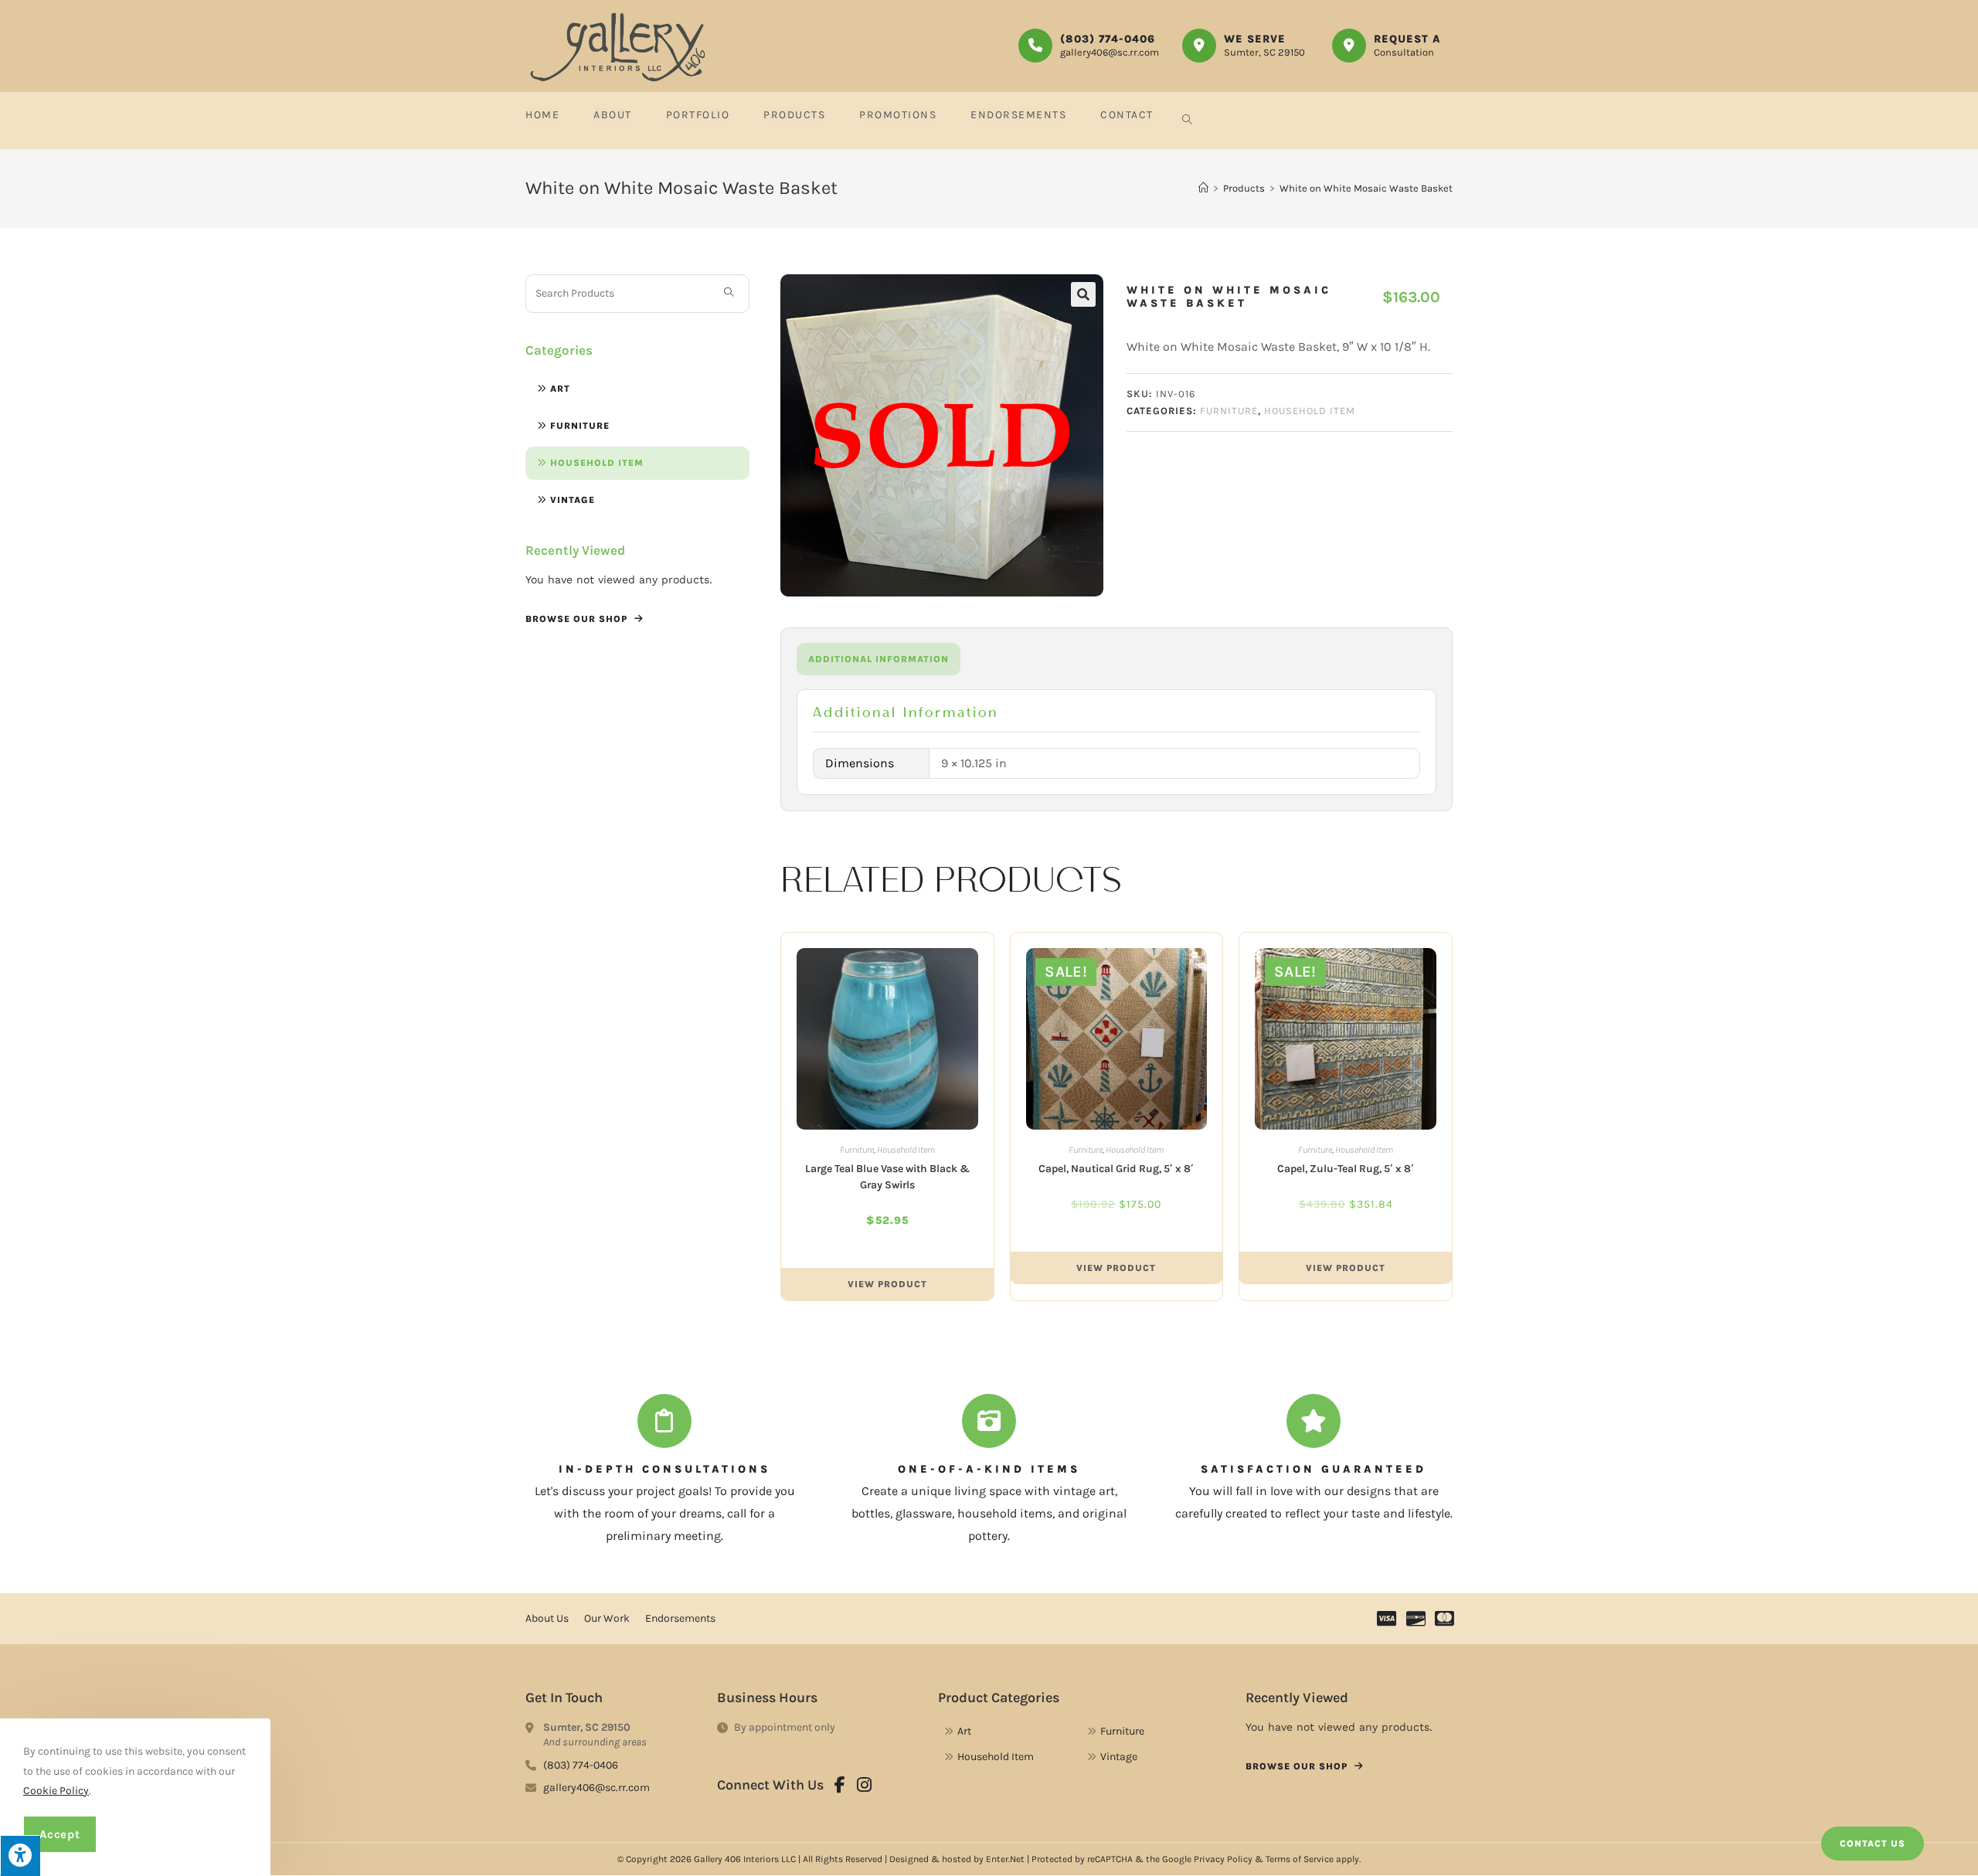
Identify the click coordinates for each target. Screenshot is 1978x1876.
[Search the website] (637, 292)
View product (887, 1284)
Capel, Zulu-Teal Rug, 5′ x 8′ (1346, 1169)
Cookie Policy (56, 1791)
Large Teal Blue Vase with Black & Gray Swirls (887, 1177)
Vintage (573, 500)
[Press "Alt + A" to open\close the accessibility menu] (20, 1856)
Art (560, 389)
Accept (60, 1834)
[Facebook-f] (840, 1785)
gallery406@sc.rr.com (1110, 52)
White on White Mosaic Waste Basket (1366, 188)
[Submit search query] (729, 294)
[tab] (879, 659)
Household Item (597, 463)
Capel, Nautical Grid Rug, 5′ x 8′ (1116, 1169)
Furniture (580, 426)
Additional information (879, 659)
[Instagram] (865, 1785)
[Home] (1203, 188)
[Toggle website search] (1187, 121)
